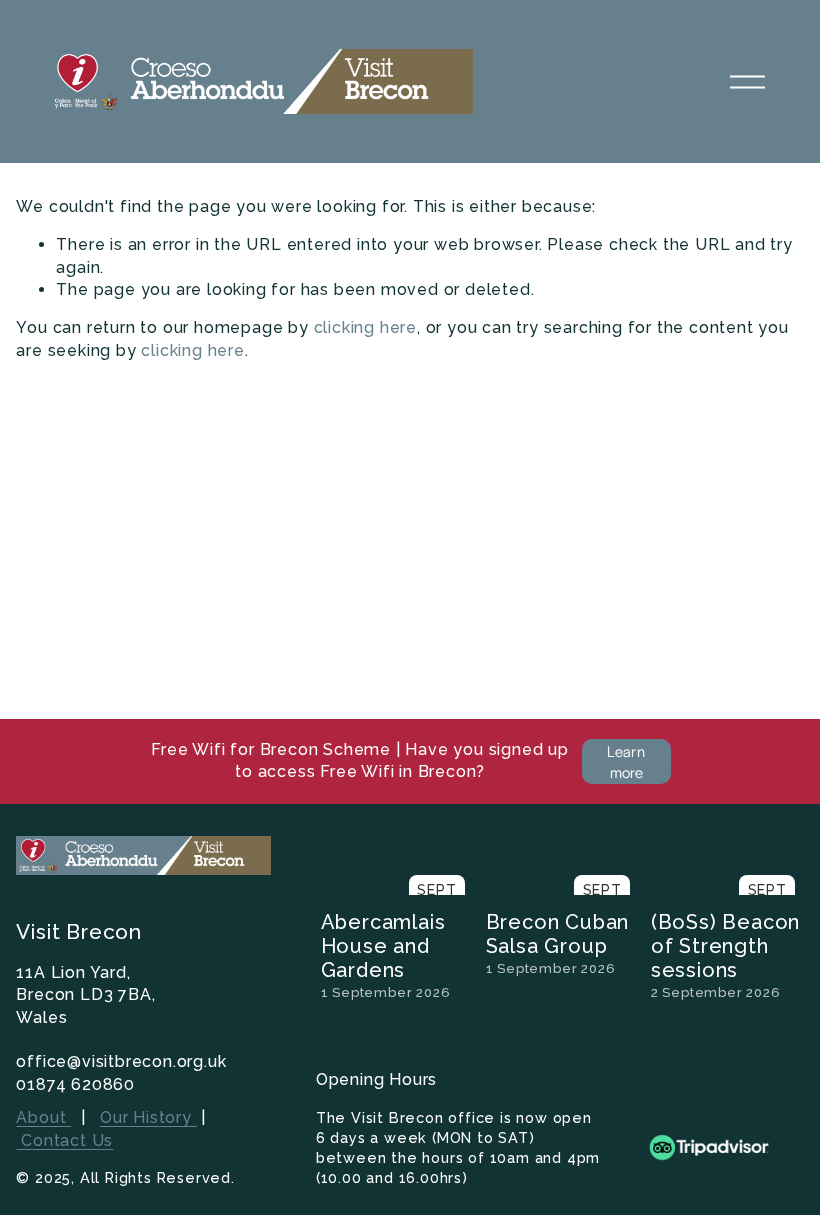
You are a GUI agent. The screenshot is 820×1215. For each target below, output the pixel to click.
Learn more (626, 761)
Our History (148, 1117)
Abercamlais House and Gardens (383, 946)
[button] (770, 841)
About (43, 1117)
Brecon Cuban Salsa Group (558, 934)
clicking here (365, 327)
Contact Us (64, 1140)
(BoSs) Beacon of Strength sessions (725, 946)
